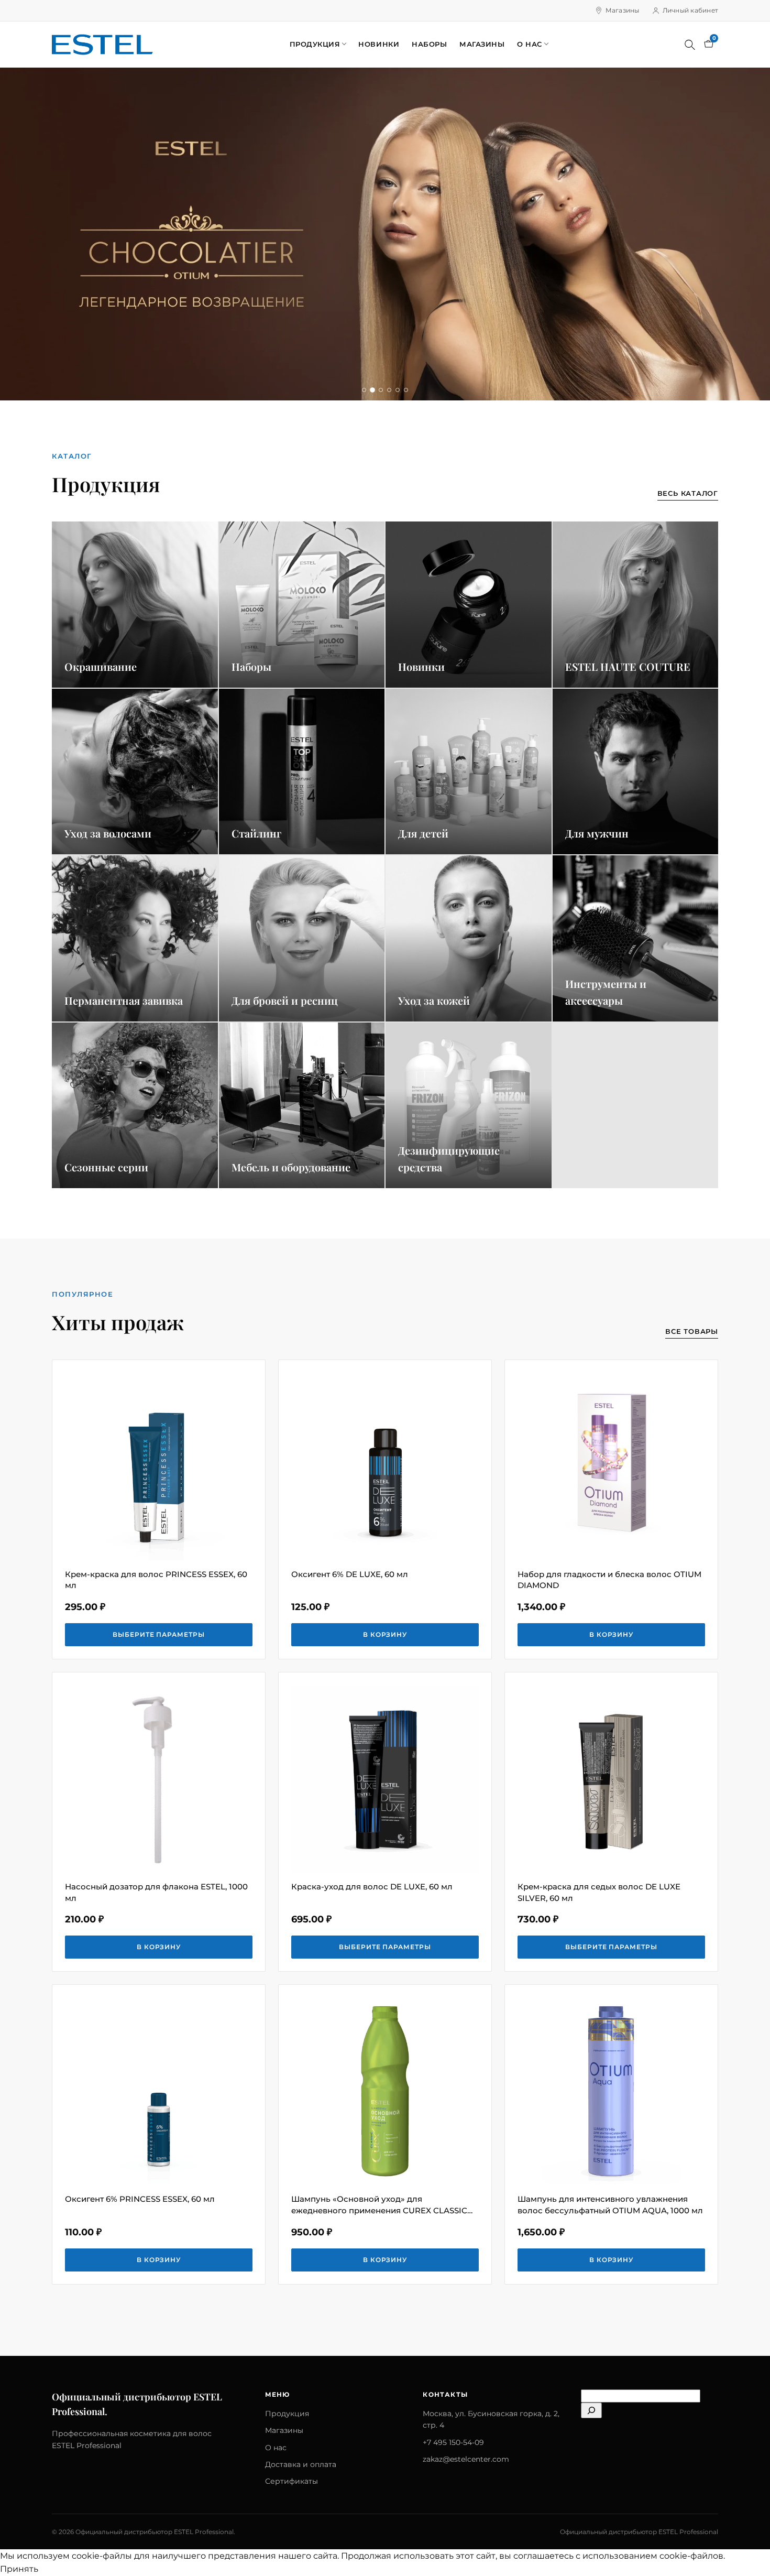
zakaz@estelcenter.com (466, 2459)
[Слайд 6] (406, 390)
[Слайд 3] (381, 390)
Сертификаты (291, 2481)
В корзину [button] (385, 1634)
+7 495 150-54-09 (453, 2442)
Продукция (315, 44)
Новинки (379, 44)
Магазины (623, 10)
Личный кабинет (690, 10)
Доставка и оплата (301, 2464)
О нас (530, 44)
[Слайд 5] (398, 390)
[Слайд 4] (389, 390)
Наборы (429, 44)
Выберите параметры (159, 1634)
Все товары (692, 1331)
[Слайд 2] (372, 390)
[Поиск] (690, 45)
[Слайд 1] (364, 390)
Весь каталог (688, 493)
